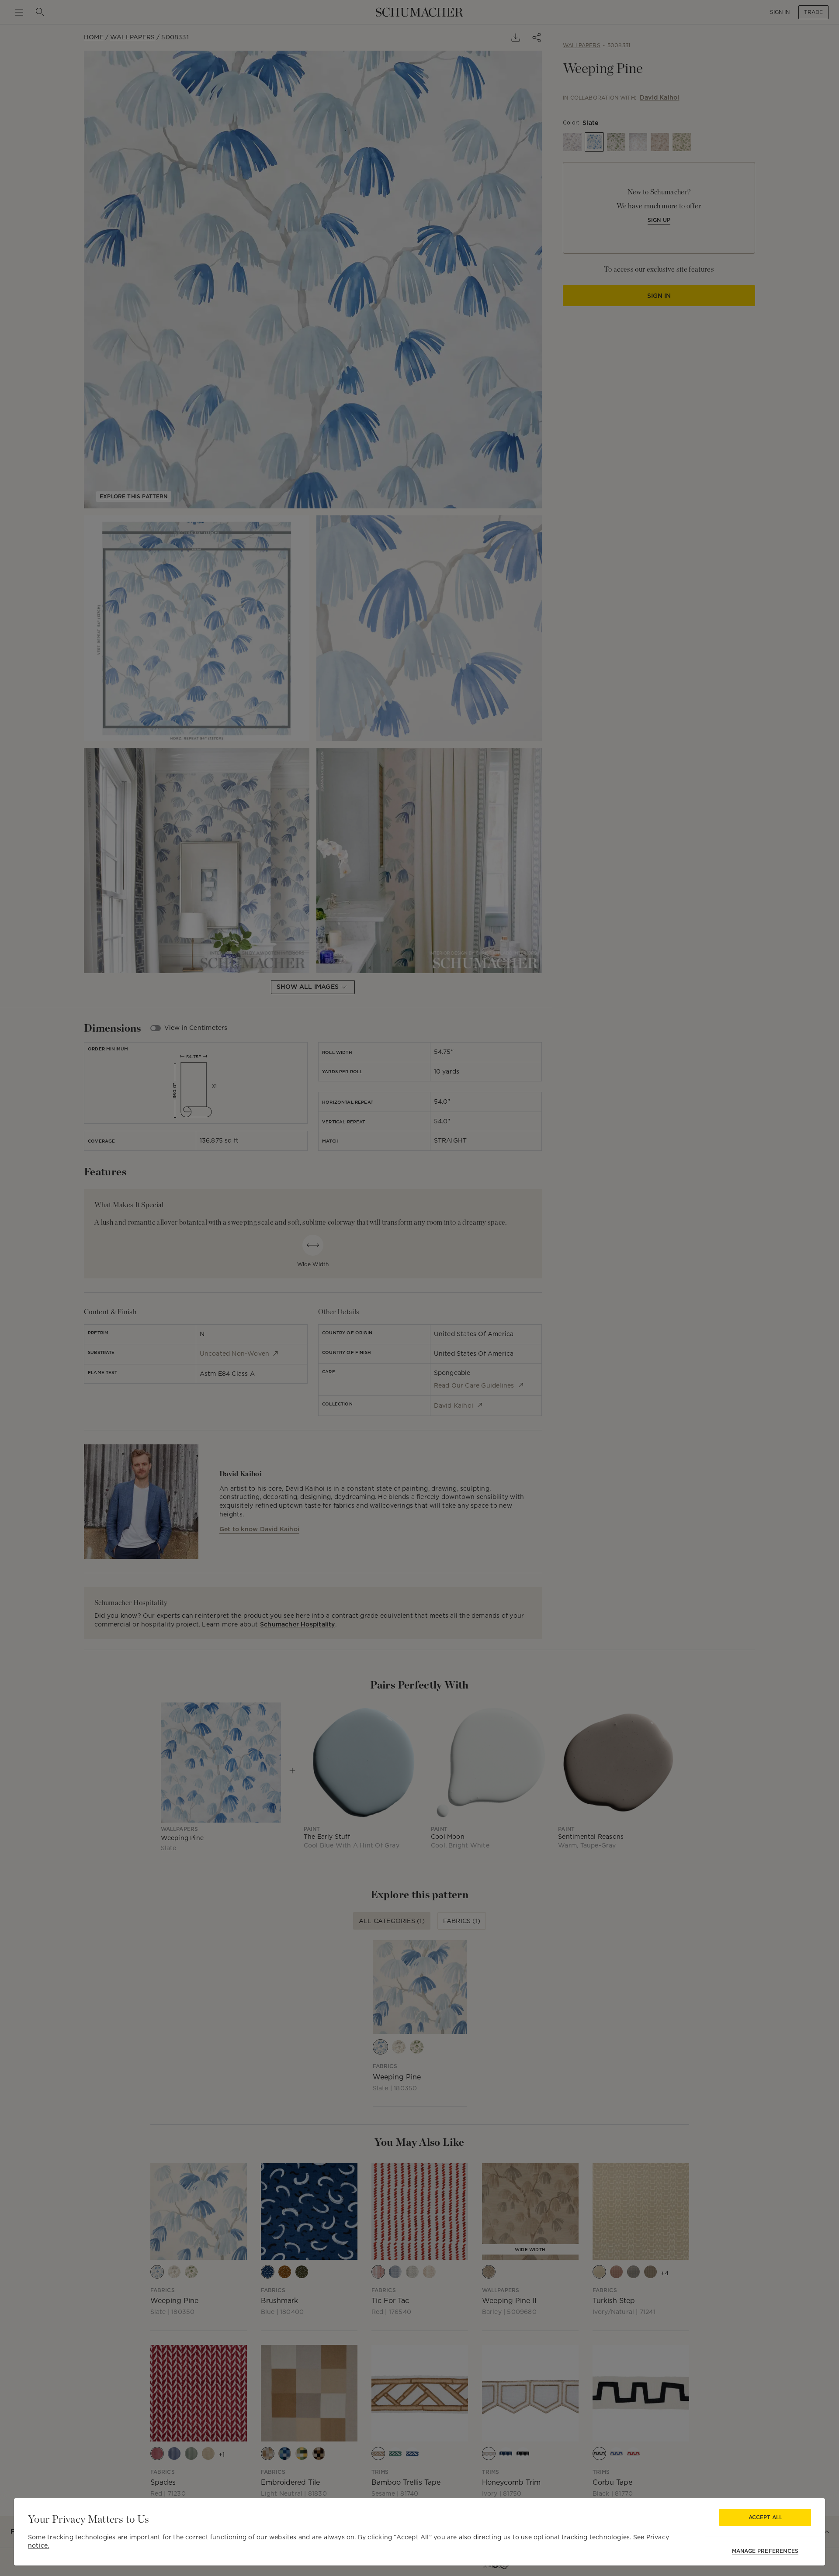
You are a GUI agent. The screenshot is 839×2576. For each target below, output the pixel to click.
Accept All (765, 2517)
